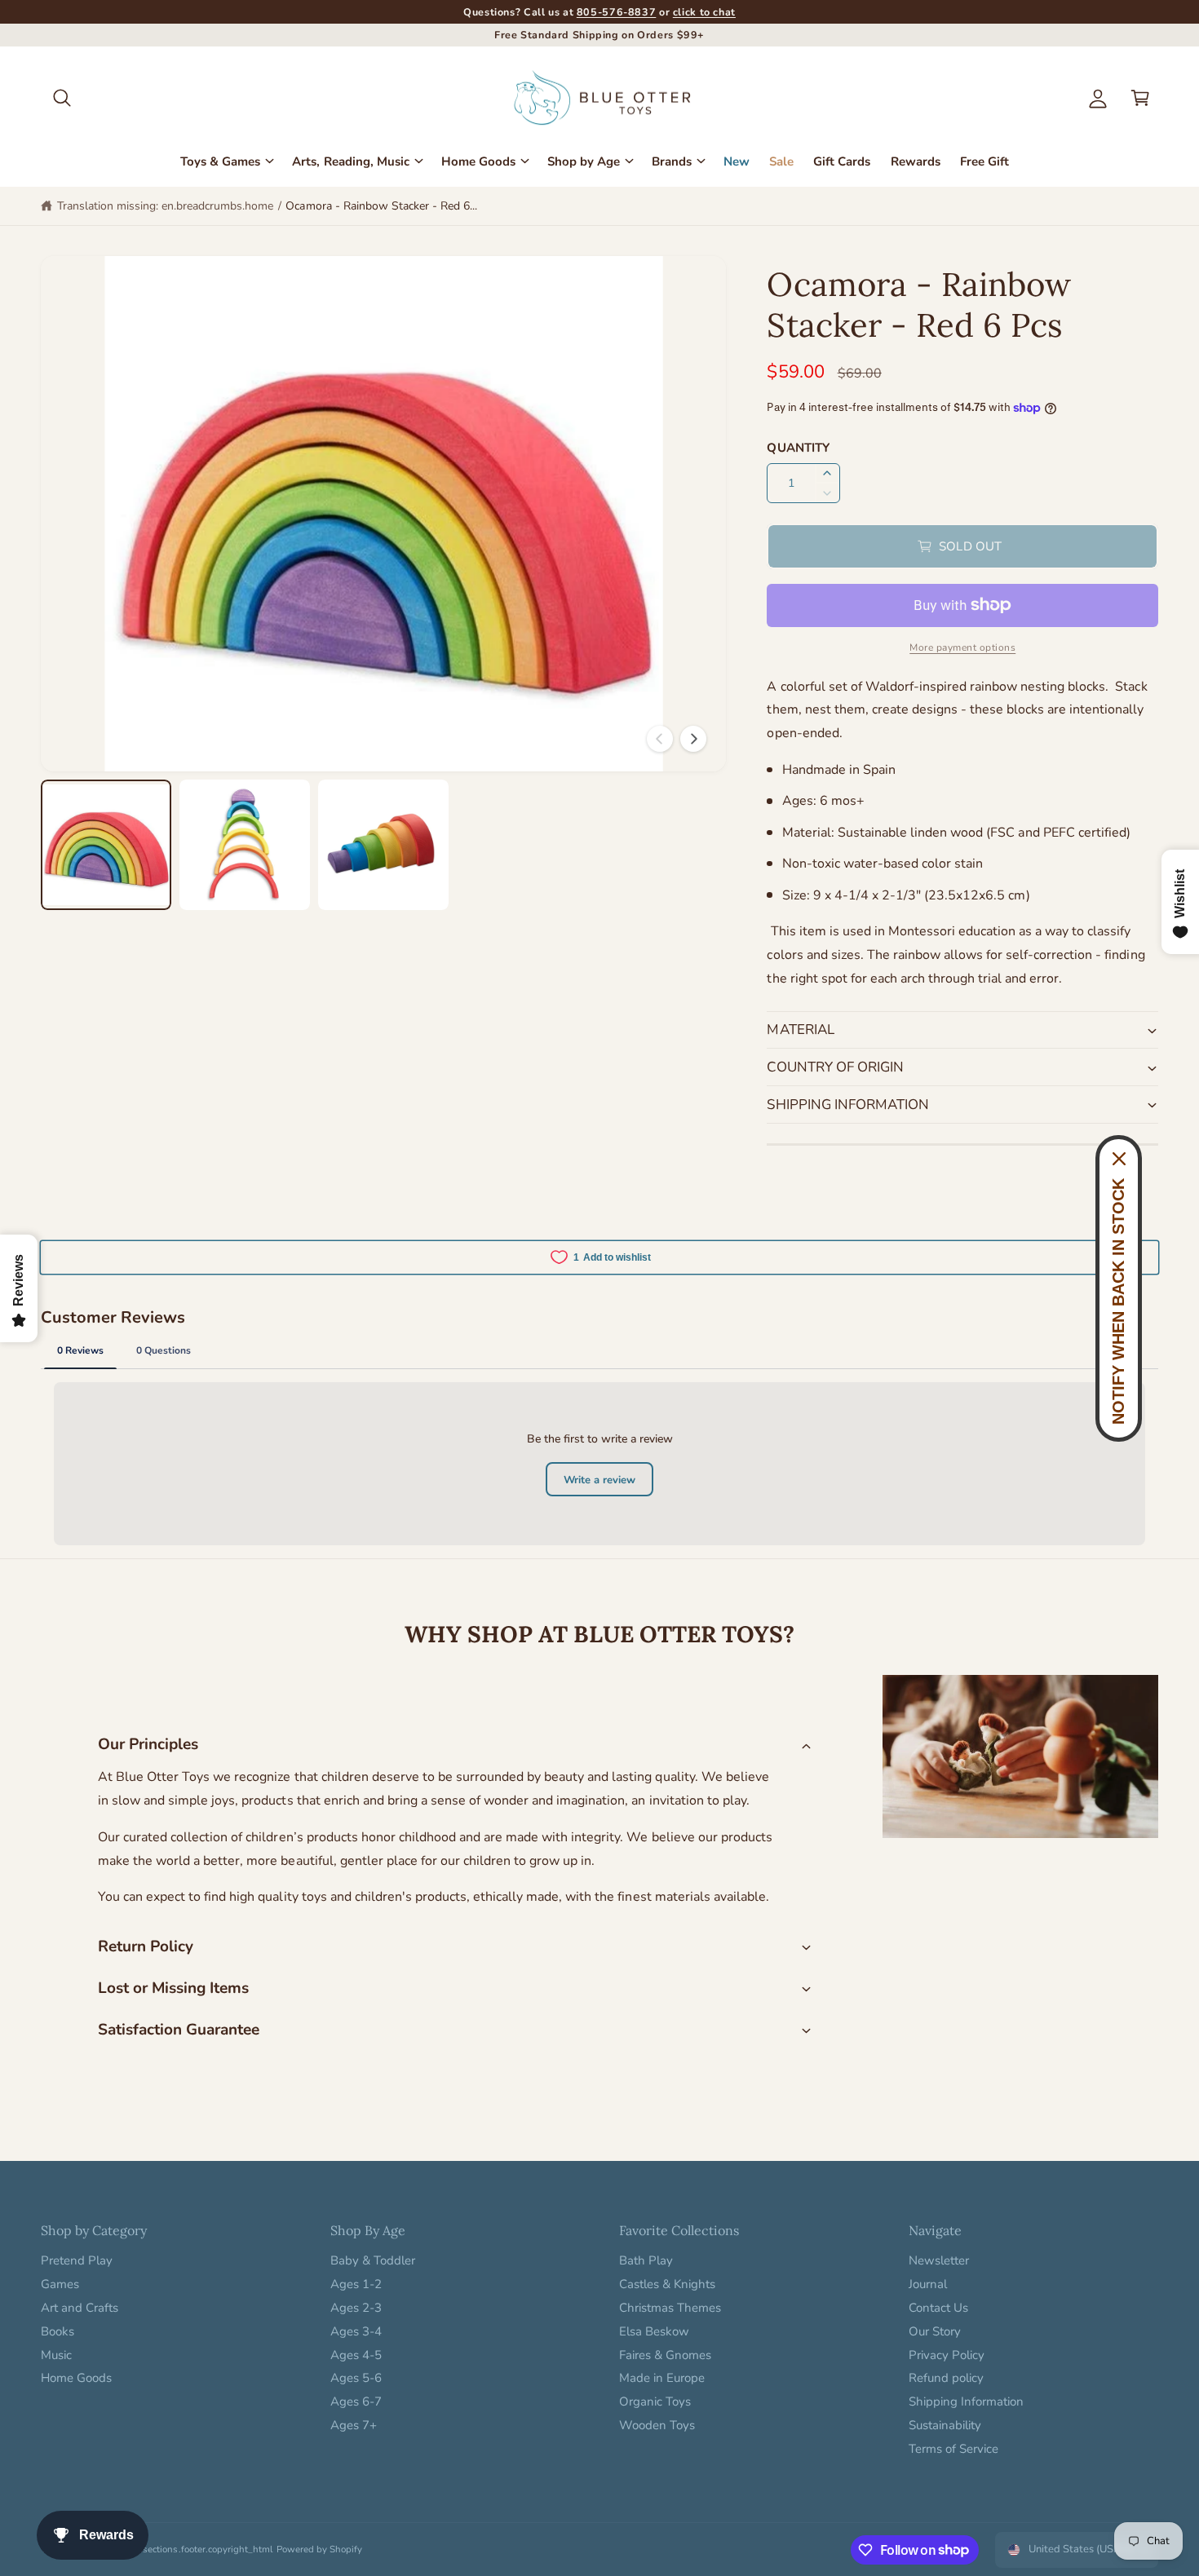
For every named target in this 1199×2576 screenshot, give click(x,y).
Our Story (935, 2331)
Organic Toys (655, 2401)
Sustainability (945, 2425)
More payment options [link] (962, 647)
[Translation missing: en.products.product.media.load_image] (106, 845)
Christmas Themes (670, 2308)
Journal (928, 2284)
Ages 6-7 (356, 2401)
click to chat (704, 12)
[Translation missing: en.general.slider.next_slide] (693, 739)
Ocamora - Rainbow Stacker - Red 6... (381, 206)
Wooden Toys (657, 2425)
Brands (672, 161)
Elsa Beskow (654, 2331)
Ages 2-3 (356, 2308)
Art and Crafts (80, 2308)
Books (58, 2331)
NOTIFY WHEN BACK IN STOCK (1118, 1301)
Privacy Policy (947, 2355)
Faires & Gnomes (665, 2355)
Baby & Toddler (373, 2260)
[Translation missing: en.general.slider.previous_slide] (660, 739)
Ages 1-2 (356, 2284)
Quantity (798, 448)
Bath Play (646, 2260)
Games (60, 2284)
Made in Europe (662, 2378)
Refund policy (946, 2378)
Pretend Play (77, 2260)
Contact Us (938, 2308)
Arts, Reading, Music (350, 161)
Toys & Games (220, 161)
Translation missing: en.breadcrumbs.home (165, 206)
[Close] (1119, 1159)
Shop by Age (584, 161)
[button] (62, 98)
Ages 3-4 (356, 2331)
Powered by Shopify (319, 2549)
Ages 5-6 (356, 2378)
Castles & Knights (667, 2284)
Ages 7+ (354, 2425)
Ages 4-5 (356, 2355)
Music (56, 2355)
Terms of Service (953, 2449)
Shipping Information (966, 2401)
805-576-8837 (617, 12)
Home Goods (478, 161)
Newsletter (939, 2260)
